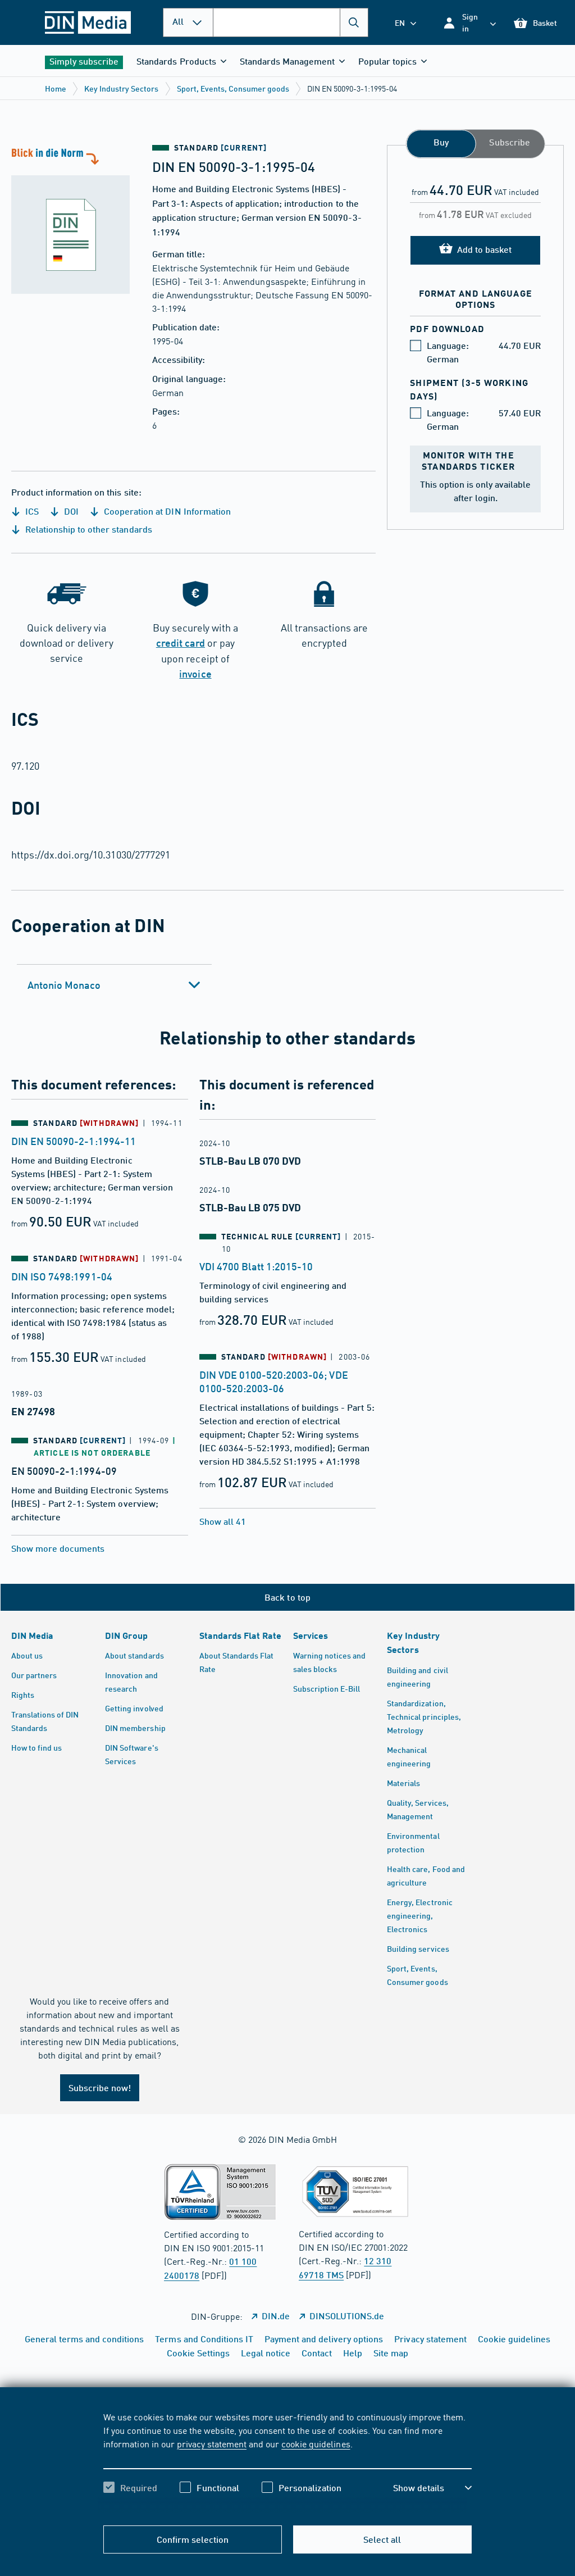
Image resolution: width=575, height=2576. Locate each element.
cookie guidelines (316, 2443)
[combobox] (291, 22)
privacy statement (212, 2443)
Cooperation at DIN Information (166, 511)
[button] (469, 22)
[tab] (114, 985)
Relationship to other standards (88, 529)
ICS (31, 511)
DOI (70, 511)
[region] (287, 2462)
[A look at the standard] (76, 219)
